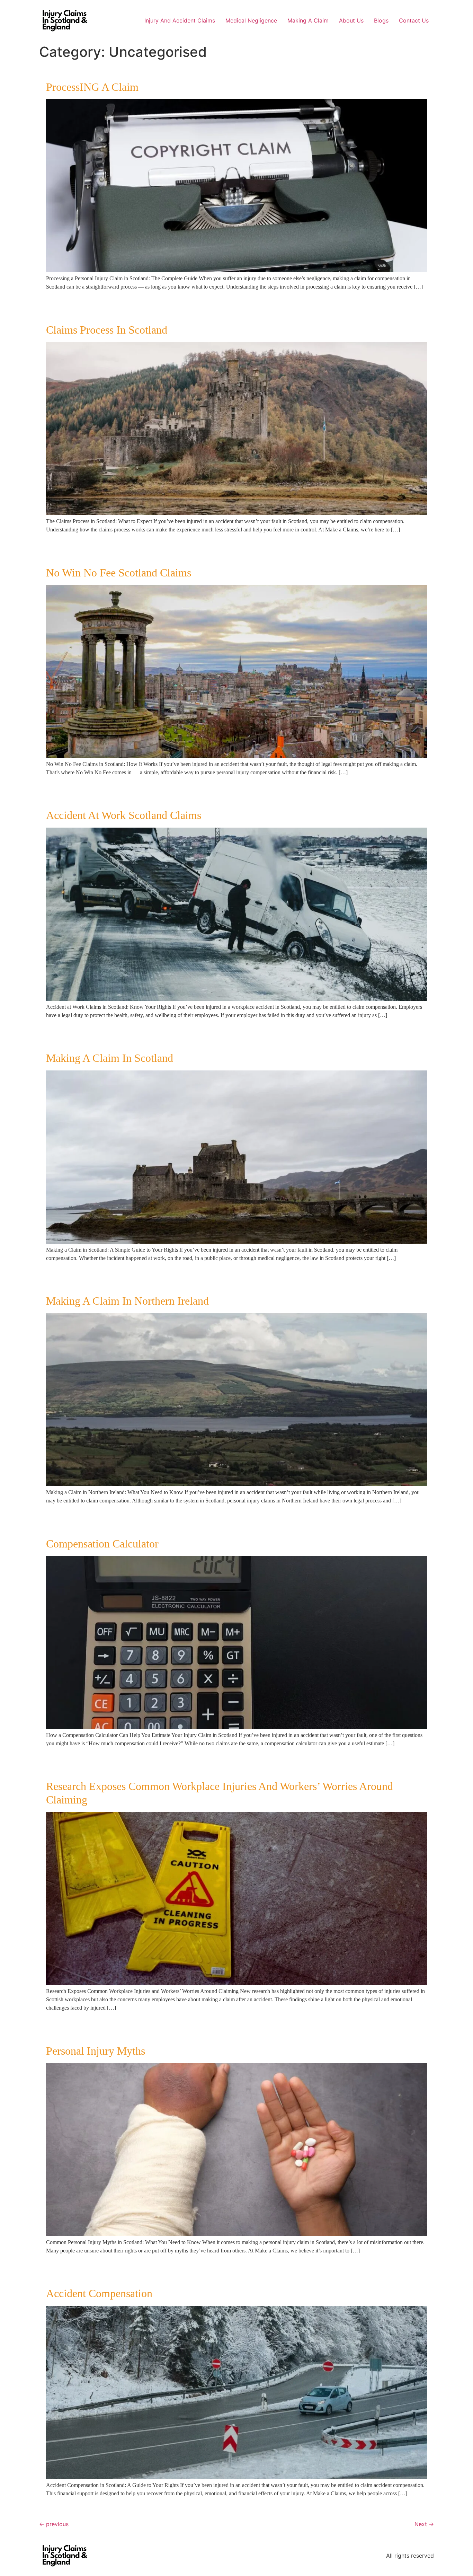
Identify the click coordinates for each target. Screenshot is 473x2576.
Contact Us (414, 20)
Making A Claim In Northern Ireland (127, 1301)
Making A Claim (308, 20)
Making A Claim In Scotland (110, 1058)
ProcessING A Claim (92, 87)
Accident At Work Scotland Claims (124, 815)
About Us (351, 20)
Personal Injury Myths (96, 2051)
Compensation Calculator (102, 1544)
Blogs (381, 20)
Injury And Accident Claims (180, 20)
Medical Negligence (251, 20)
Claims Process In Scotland (107, 330)
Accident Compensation (99, 2293)
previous (54, 2524)
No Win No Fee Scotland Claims (119, 573)
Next (424, 2524)
